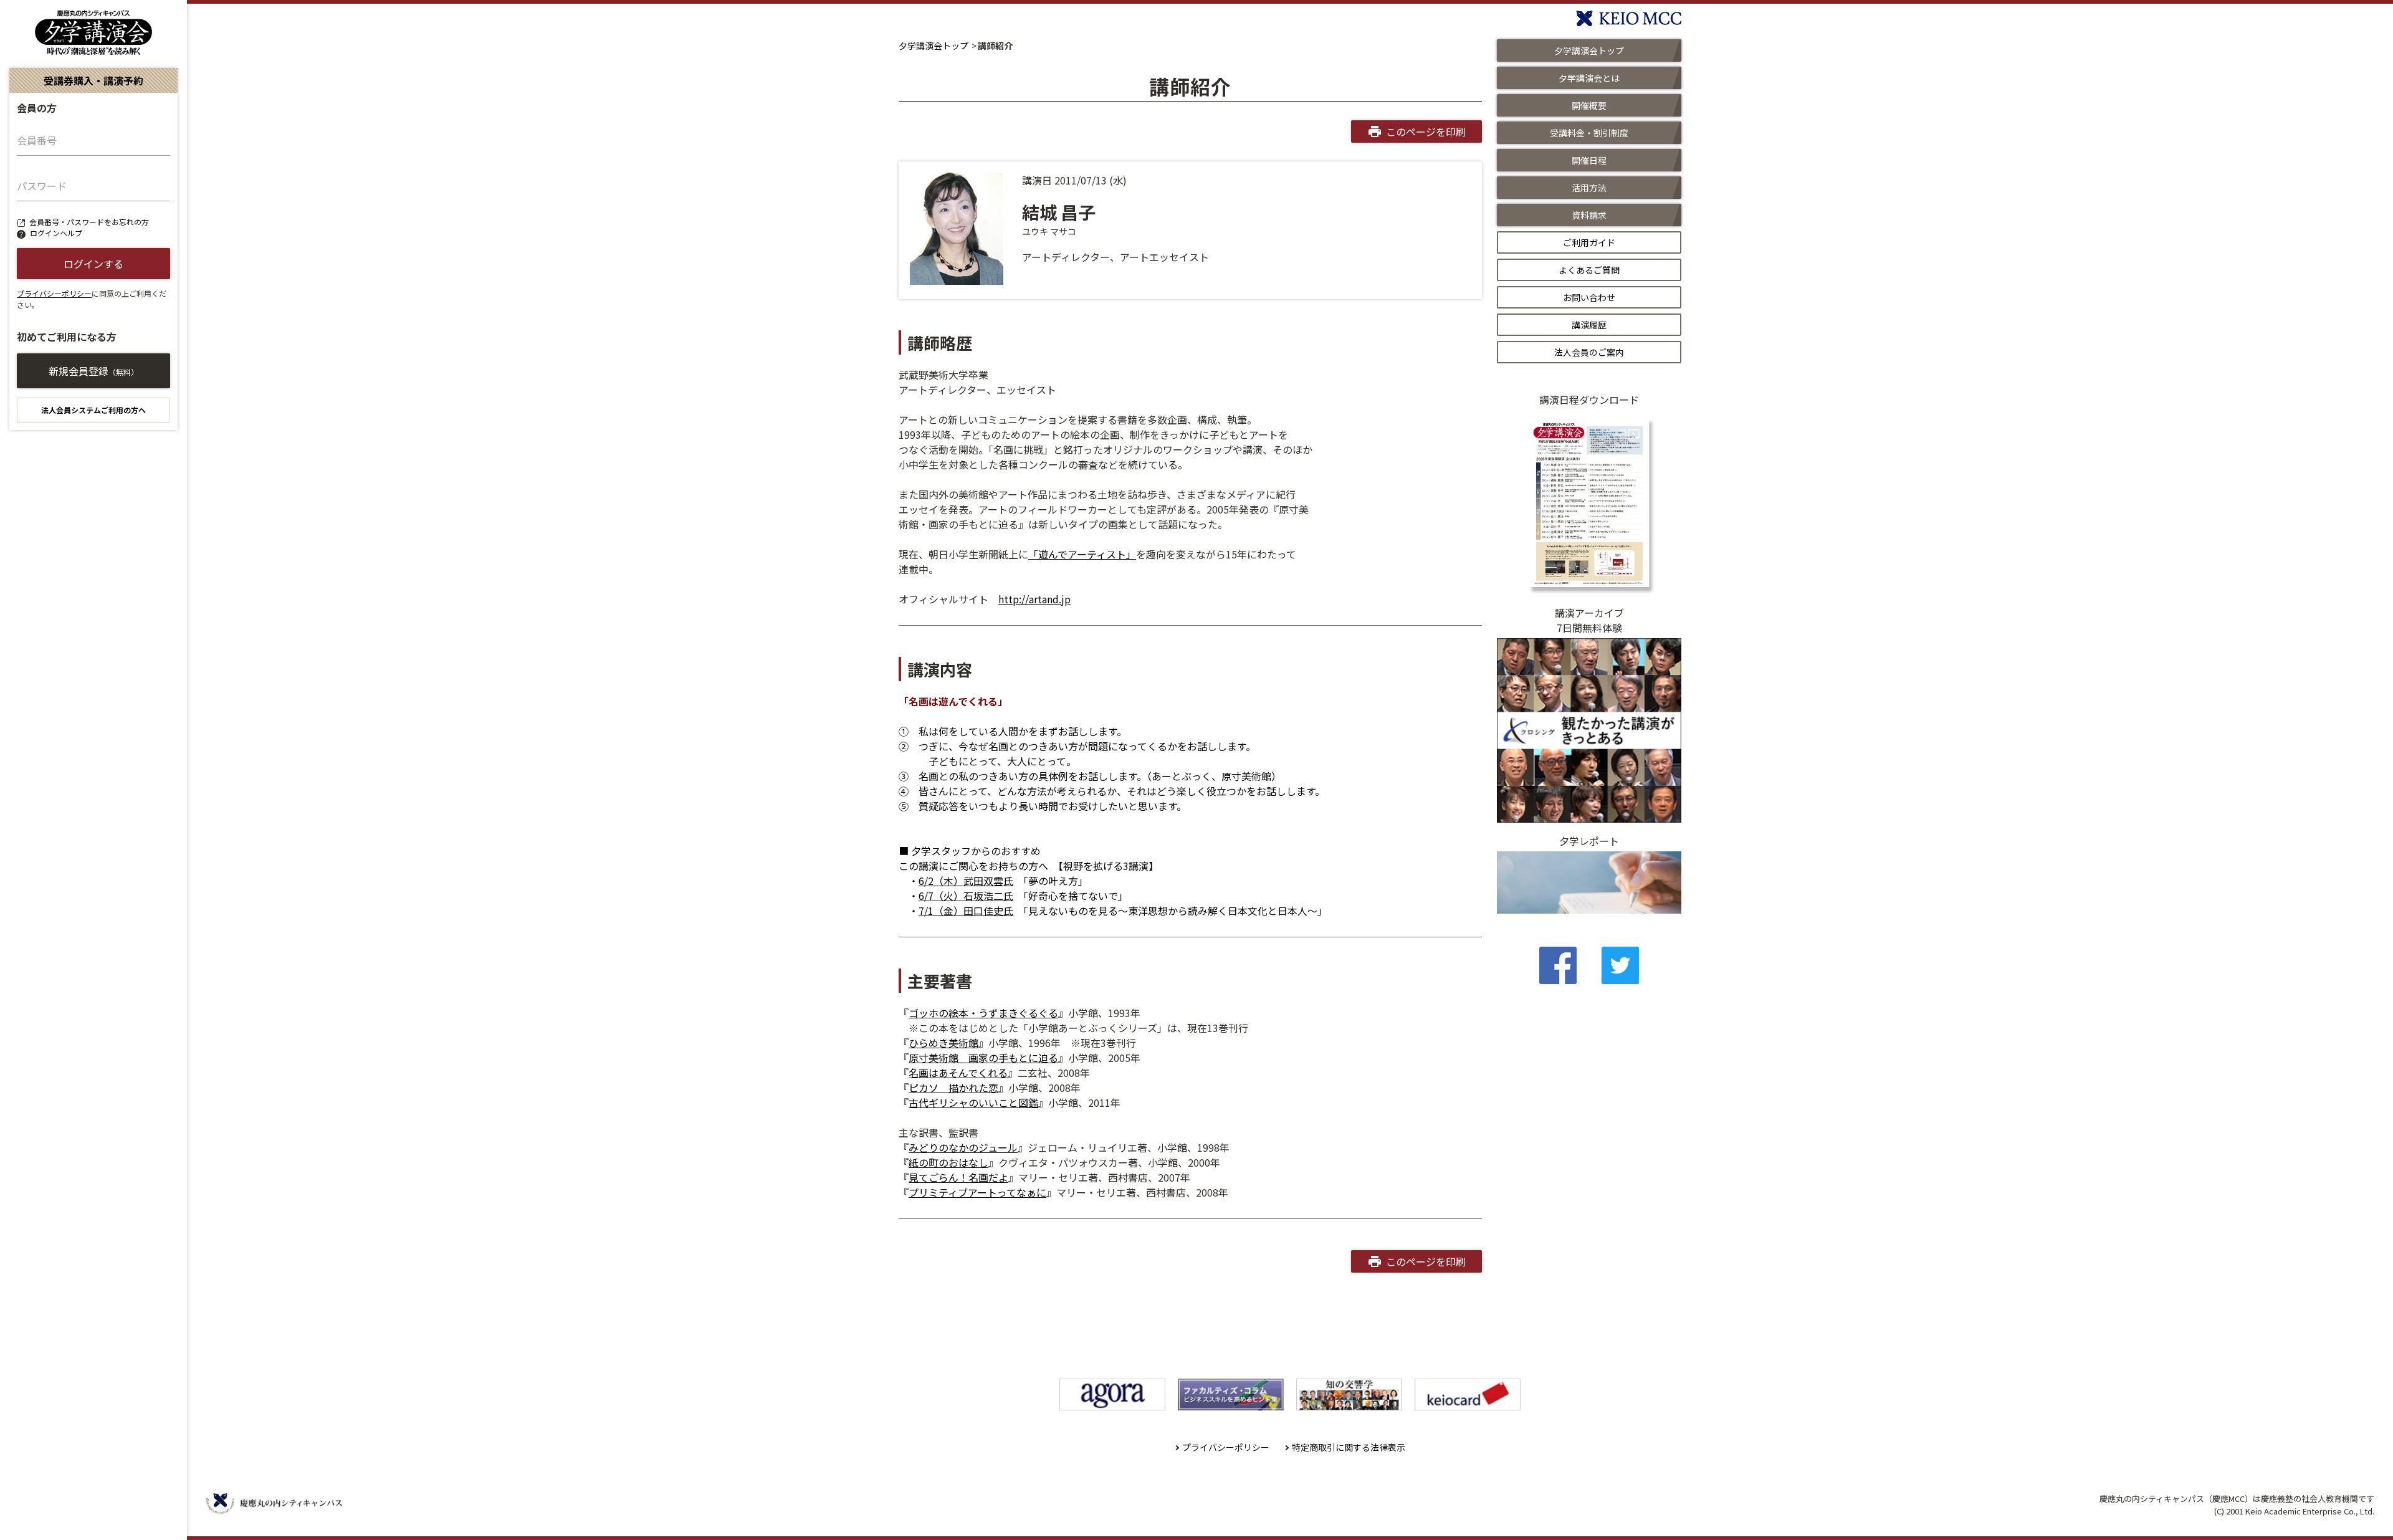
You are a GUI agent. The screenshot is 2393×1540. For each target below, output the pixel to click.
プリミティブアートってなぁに (977, 1192)
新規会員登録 (93, 371)
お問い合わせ (1589, 297)
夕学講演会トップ (934, 45)
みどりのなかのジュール (963, 1147)
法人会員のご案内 (1589, 352)
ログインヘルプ (56, 233)
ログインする (93, 264)
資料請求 (1589, 215)
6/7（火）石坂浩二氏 (966, 896)
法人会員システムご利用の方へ (93, 410)
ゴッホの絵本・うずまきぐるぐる (983, 1013)
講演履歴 (1589, 325)
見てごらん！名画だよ (958, 1177)
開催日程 (1589, 160)
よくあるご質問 (1589, 270)
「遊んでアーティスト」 (1082, 554)
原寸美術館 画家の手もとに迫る (983, 1058)
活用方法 (1589, 188)
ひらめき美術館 (943, 1043)
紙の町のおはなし (948, 1162)
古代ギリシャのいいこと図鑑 (973, 1102)
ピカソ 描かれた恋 (953, 1088)
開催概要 (1589, 105)
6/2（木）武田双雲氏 (966, 881)
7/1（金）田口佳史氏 (966, 911)
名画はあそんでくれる (958, 1073)
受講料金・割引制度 (1589, 133)
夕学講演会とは (1589, 78)
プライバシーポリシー (54, 293)
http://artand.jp (1034, 599)
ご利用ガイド (1589, 242)
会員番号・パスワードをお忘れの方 (89, 222)
